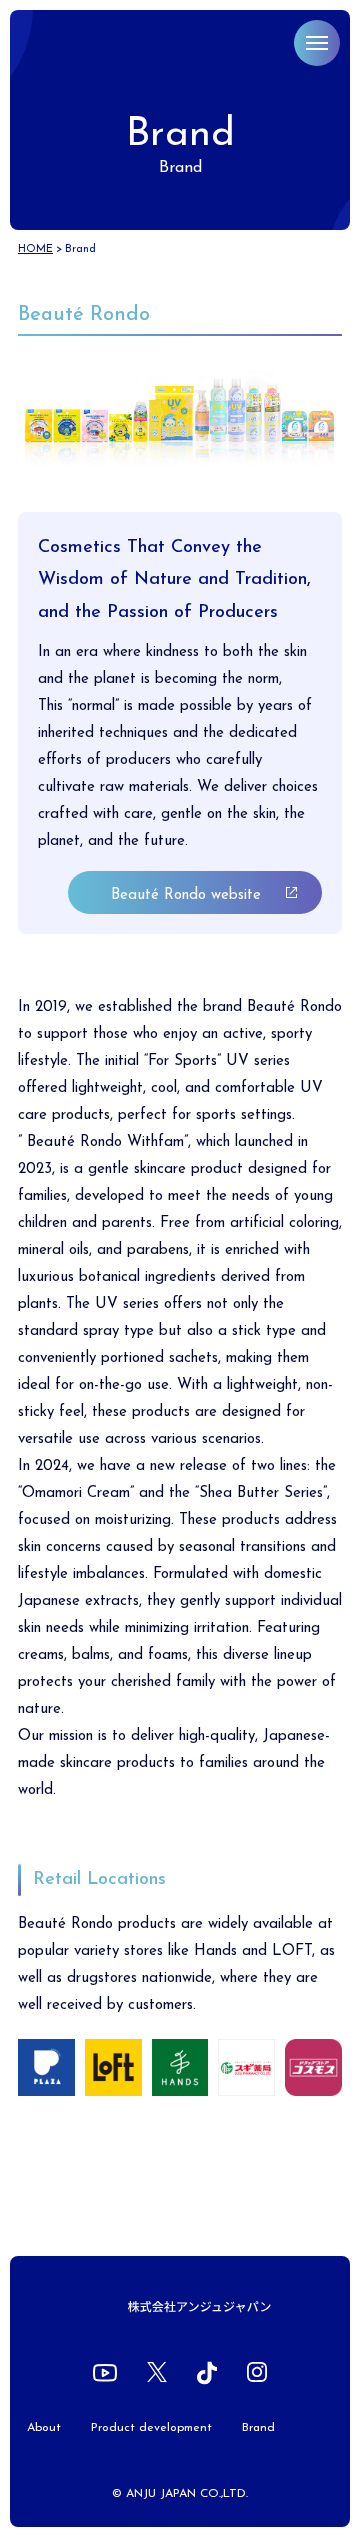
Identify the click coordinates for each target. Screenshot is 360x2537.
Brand (258, 2428)
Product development (151, 2428)
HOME (35, 249)
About (44, 2428)
